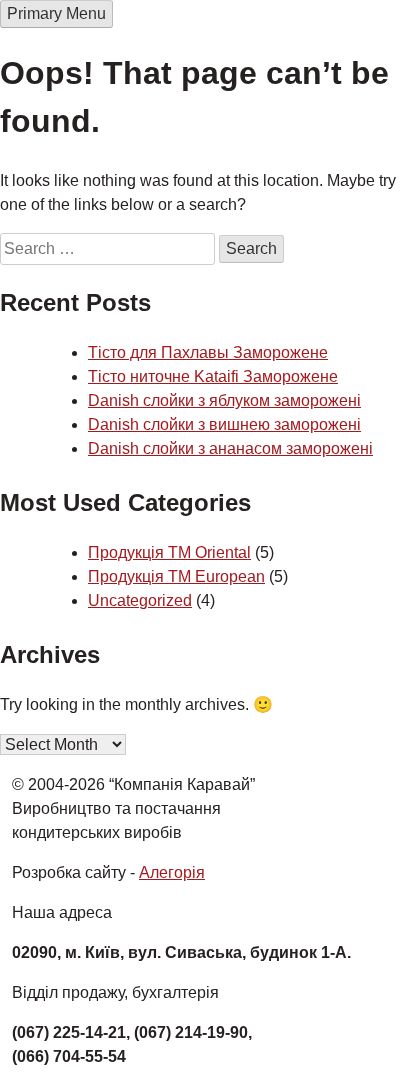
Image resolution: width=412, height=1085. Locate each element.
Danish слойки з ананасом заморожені (230, 448)
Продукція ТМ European (176, 576)
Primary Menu (56, 13)
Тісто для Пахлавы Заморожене (208, 352)
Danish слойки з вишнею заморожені (224, 424)
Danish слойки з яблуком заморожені (224, 400)
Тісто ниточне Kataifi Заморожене (213, 376)
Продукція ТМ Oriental (169, 552)
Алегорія (172, 872)
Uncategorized (140, 600)
